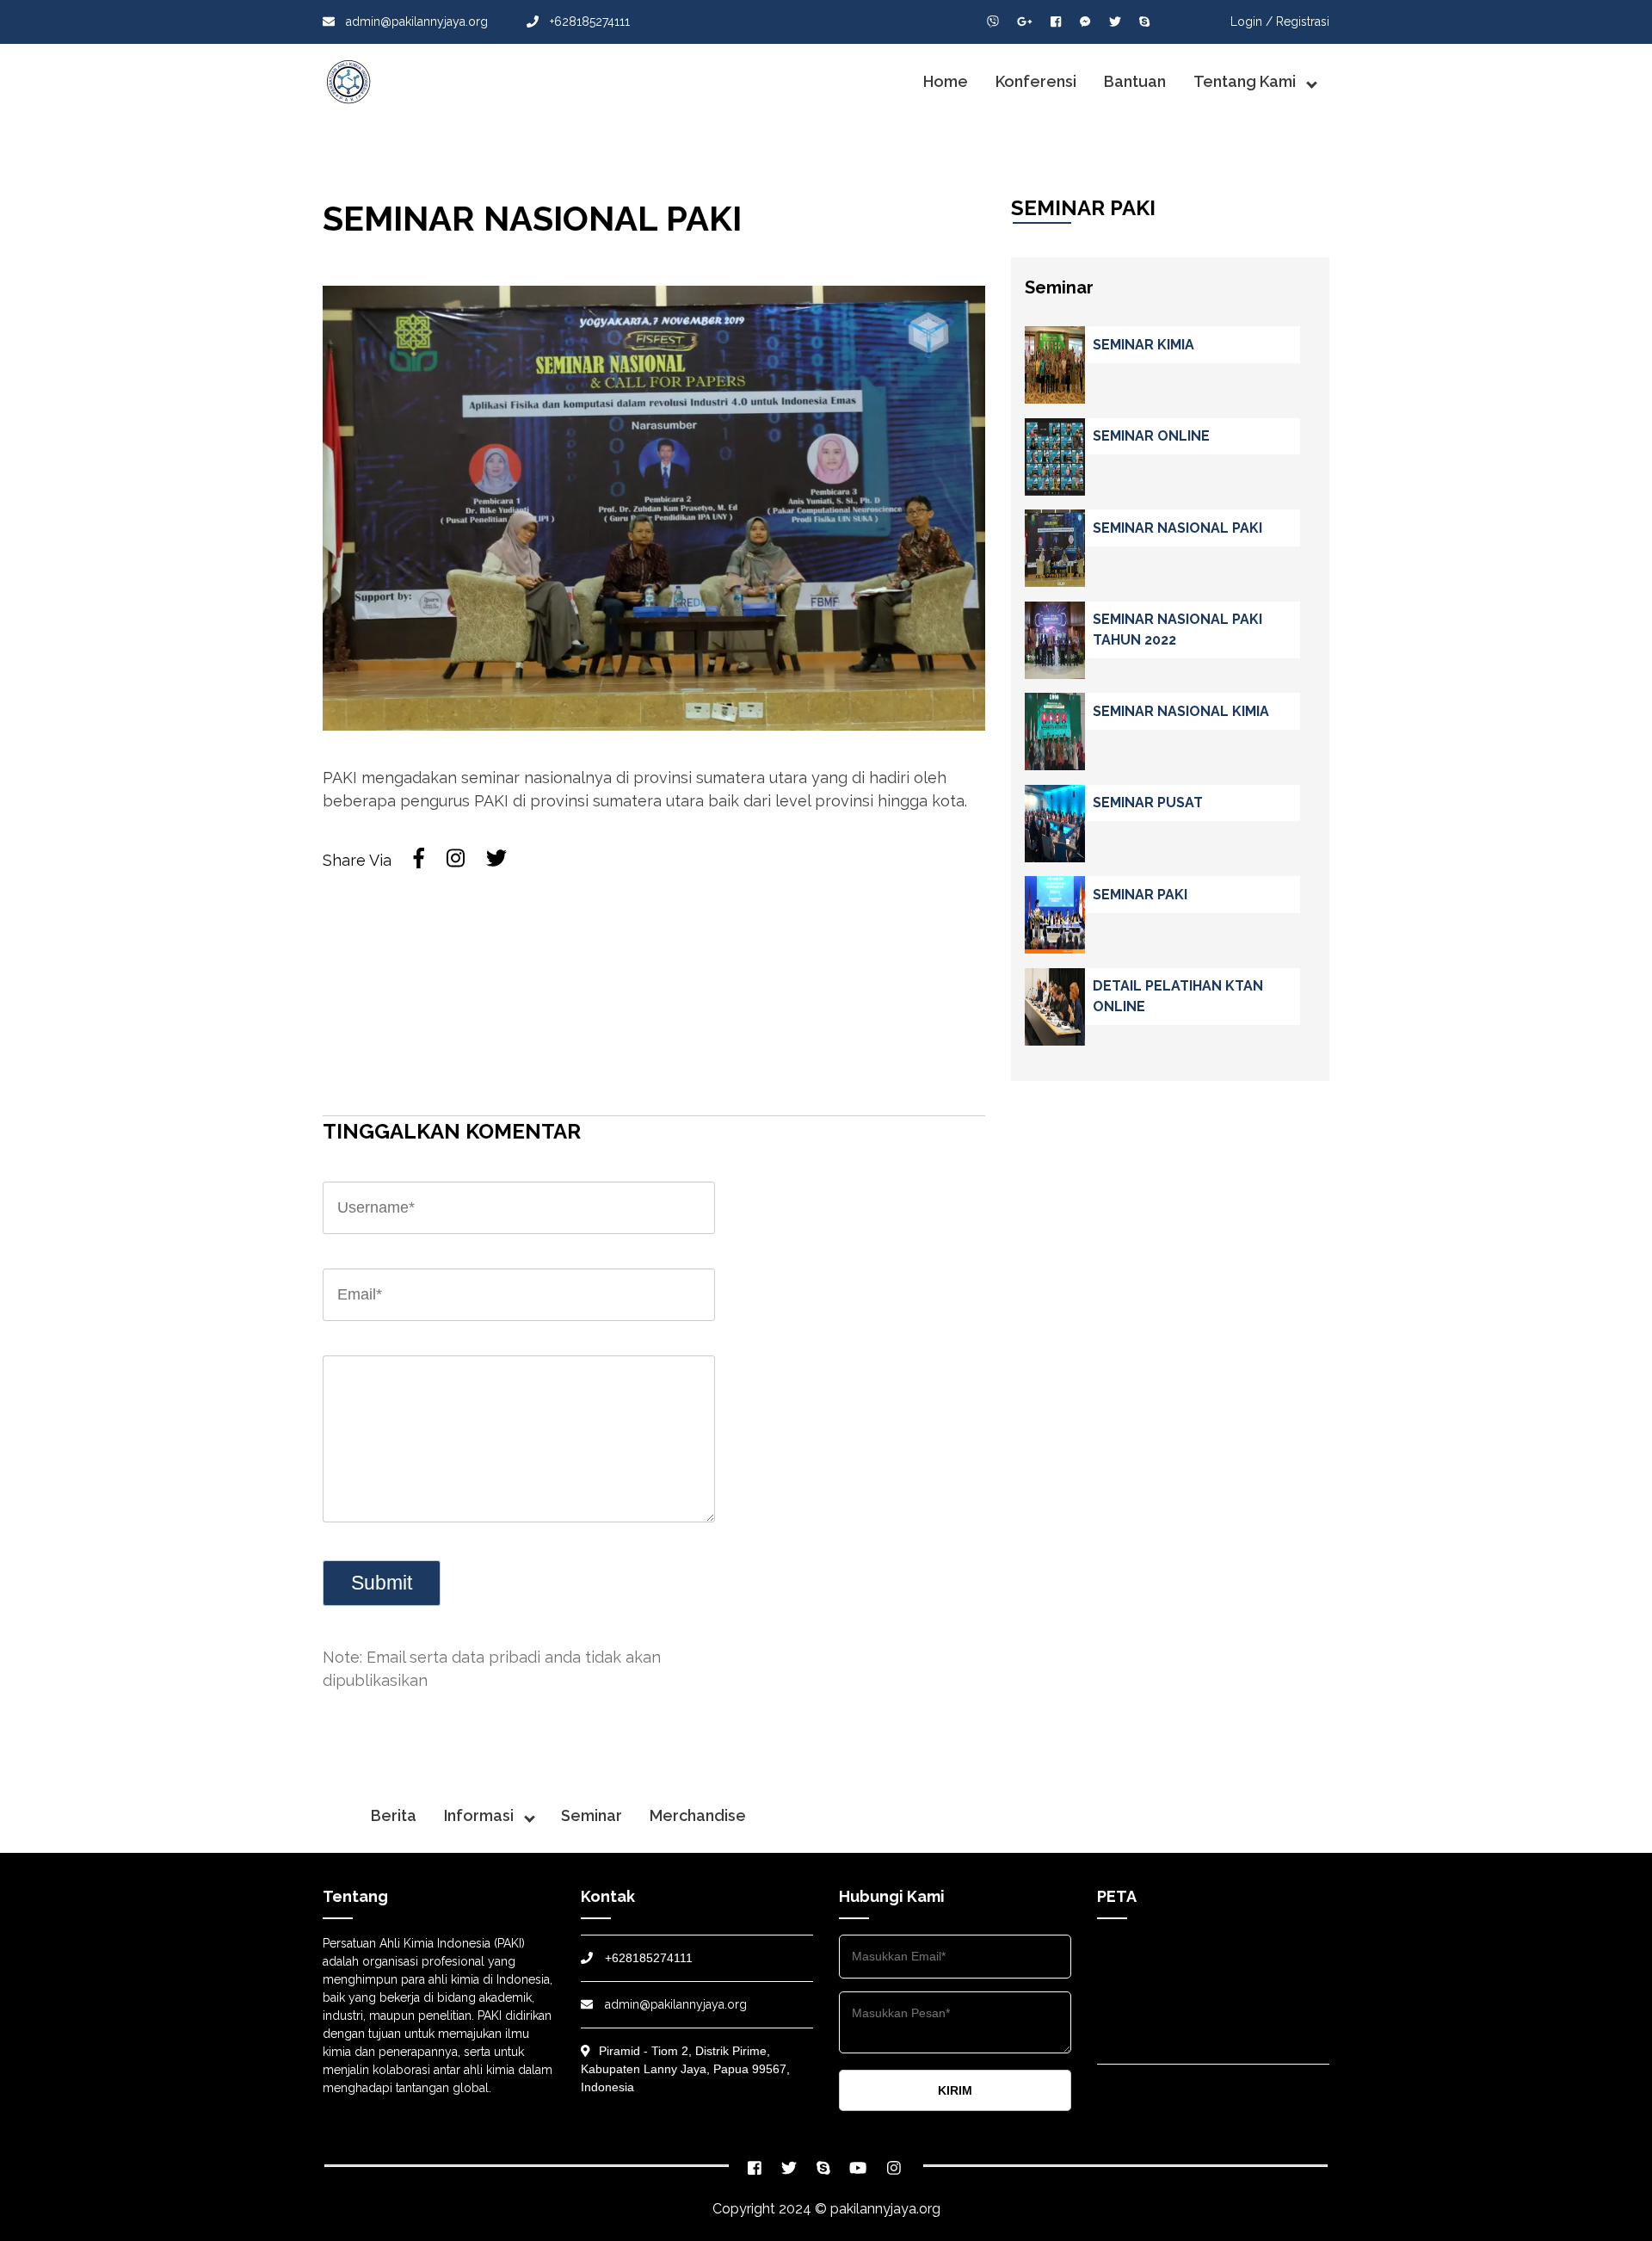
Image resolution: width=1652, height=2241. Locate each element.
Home (946, 81)
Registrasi (1303, 22)
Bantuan (1135, 81)
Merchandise (698, 1815)
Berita (394, 1815)
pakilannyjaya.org (885, 2209)
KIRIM (955, 2090)
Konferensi (1036, 81)
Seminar (592, 1815)
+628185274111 (588, 22)
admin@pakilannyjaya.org (415, 22)
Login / (1251, 22)
